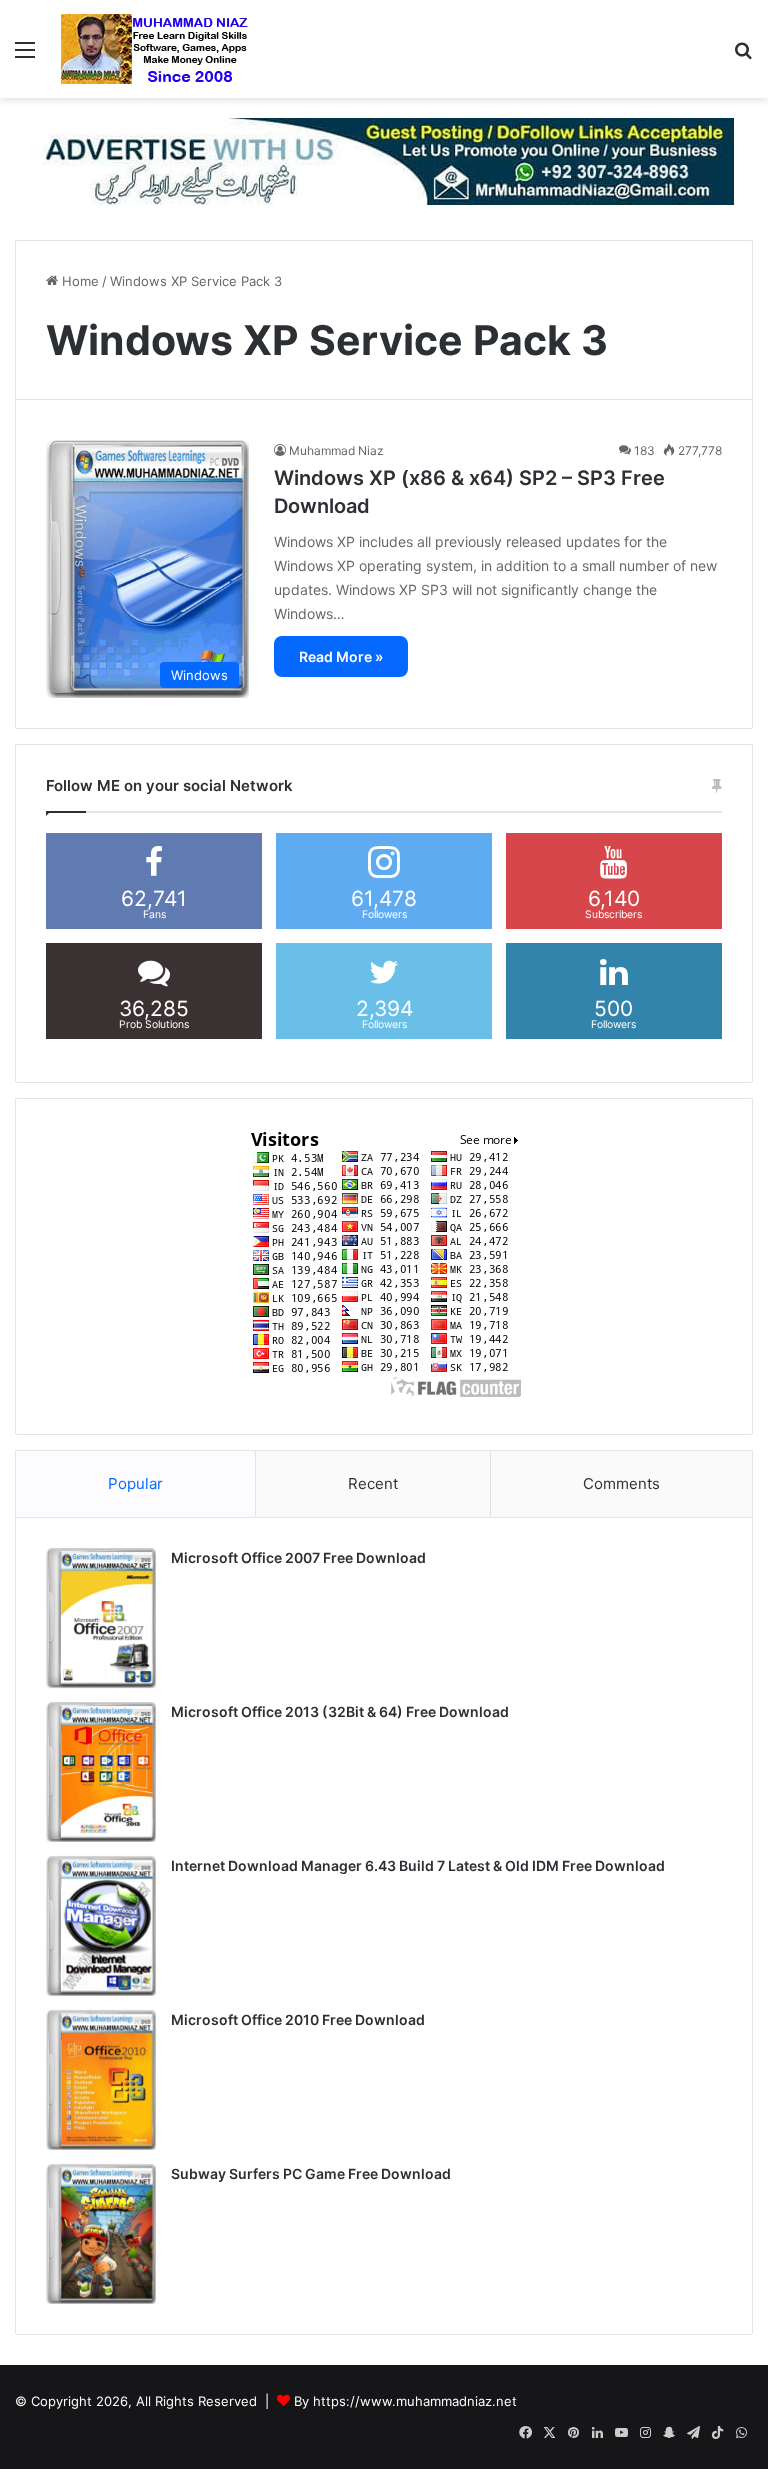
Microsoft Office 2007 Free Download (298, 1557)
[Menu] (25, 56)
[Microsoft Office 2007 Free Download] (101, 1618)
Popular (135, 1483)
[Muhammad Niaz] (155, 49)
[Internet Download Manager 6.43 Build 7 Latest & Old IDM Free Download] (101, 1926)
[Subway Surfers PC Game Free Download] (101, 2234)
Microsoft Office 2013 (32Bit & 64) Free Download (340, 1711)
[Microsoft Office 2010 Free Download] (101, 2080)
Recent (373, 1483)
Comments (621, 1483)
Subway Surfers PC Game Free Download (311, 2173)
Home (78, 281)
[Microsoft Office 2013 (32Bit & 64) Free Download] (101, 1772)
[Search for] (743, 56)
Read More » (341, 656)
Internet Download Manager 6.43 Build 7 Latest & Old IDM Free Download (418, 1865)
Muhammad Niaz (336, 450)
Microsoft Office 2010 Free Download (298, 2019)
